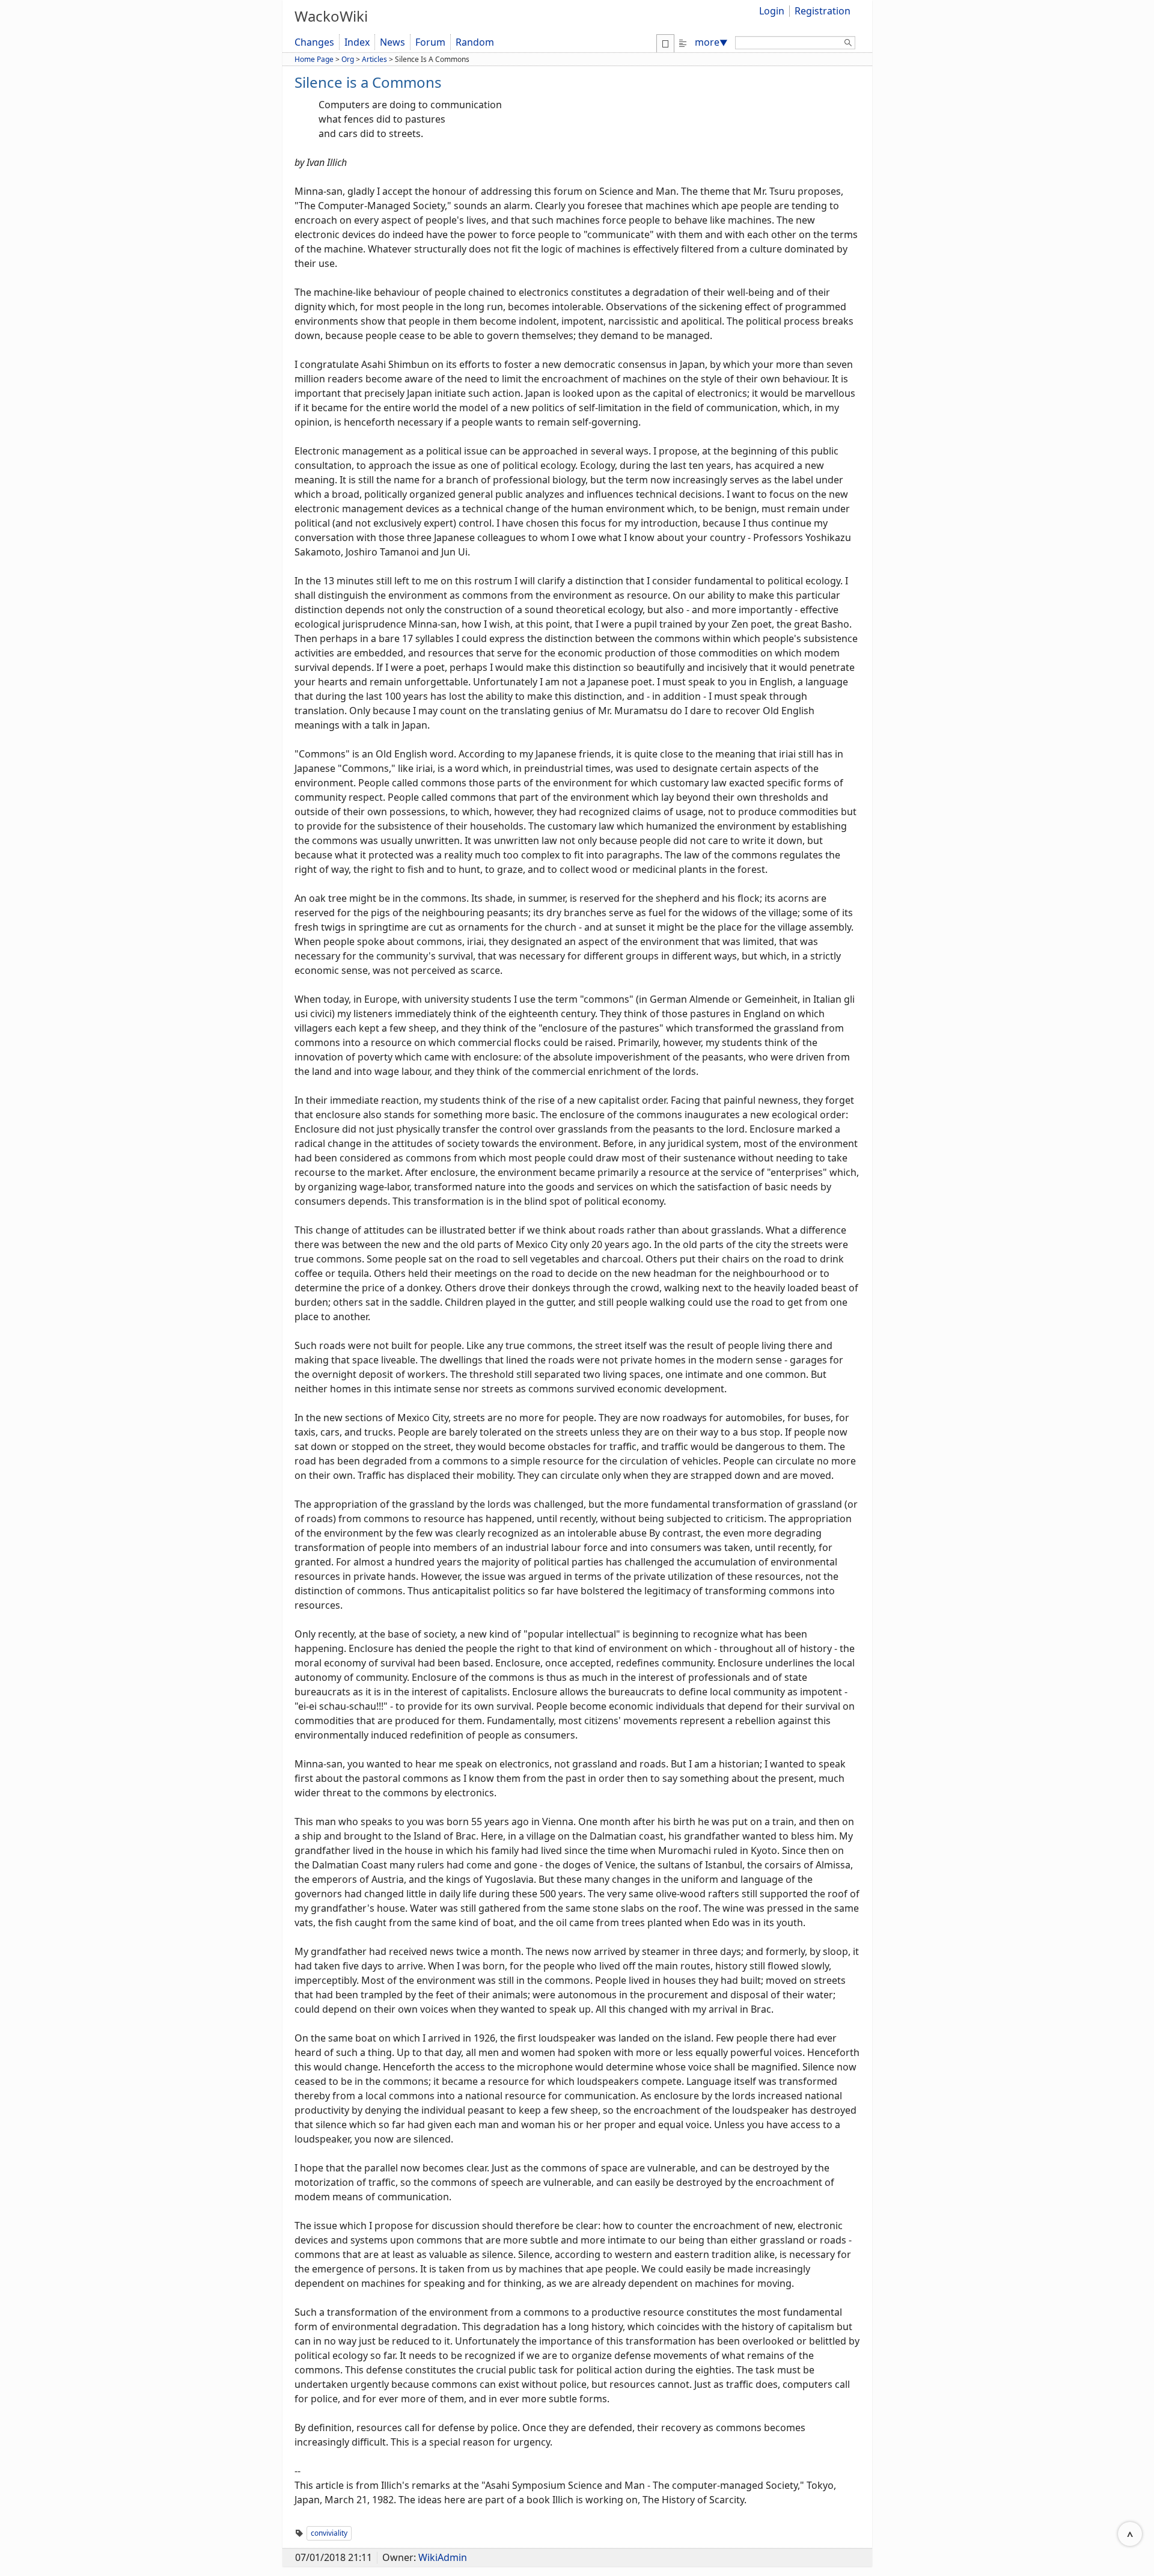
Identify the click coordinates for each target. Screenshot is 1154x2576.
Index (357, 42)
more (711, 42)
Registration (823, 11)
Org (348, 59)
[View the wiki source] (683, 42)
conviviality (329, 2533)
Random (475, 42)
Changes (314, 42)
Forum (430, 42)
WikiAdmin (443, 2557)
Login (772, 11)
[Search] (848, 44)
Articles (374, 59)
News (392, 42)
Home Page (314, 59)
